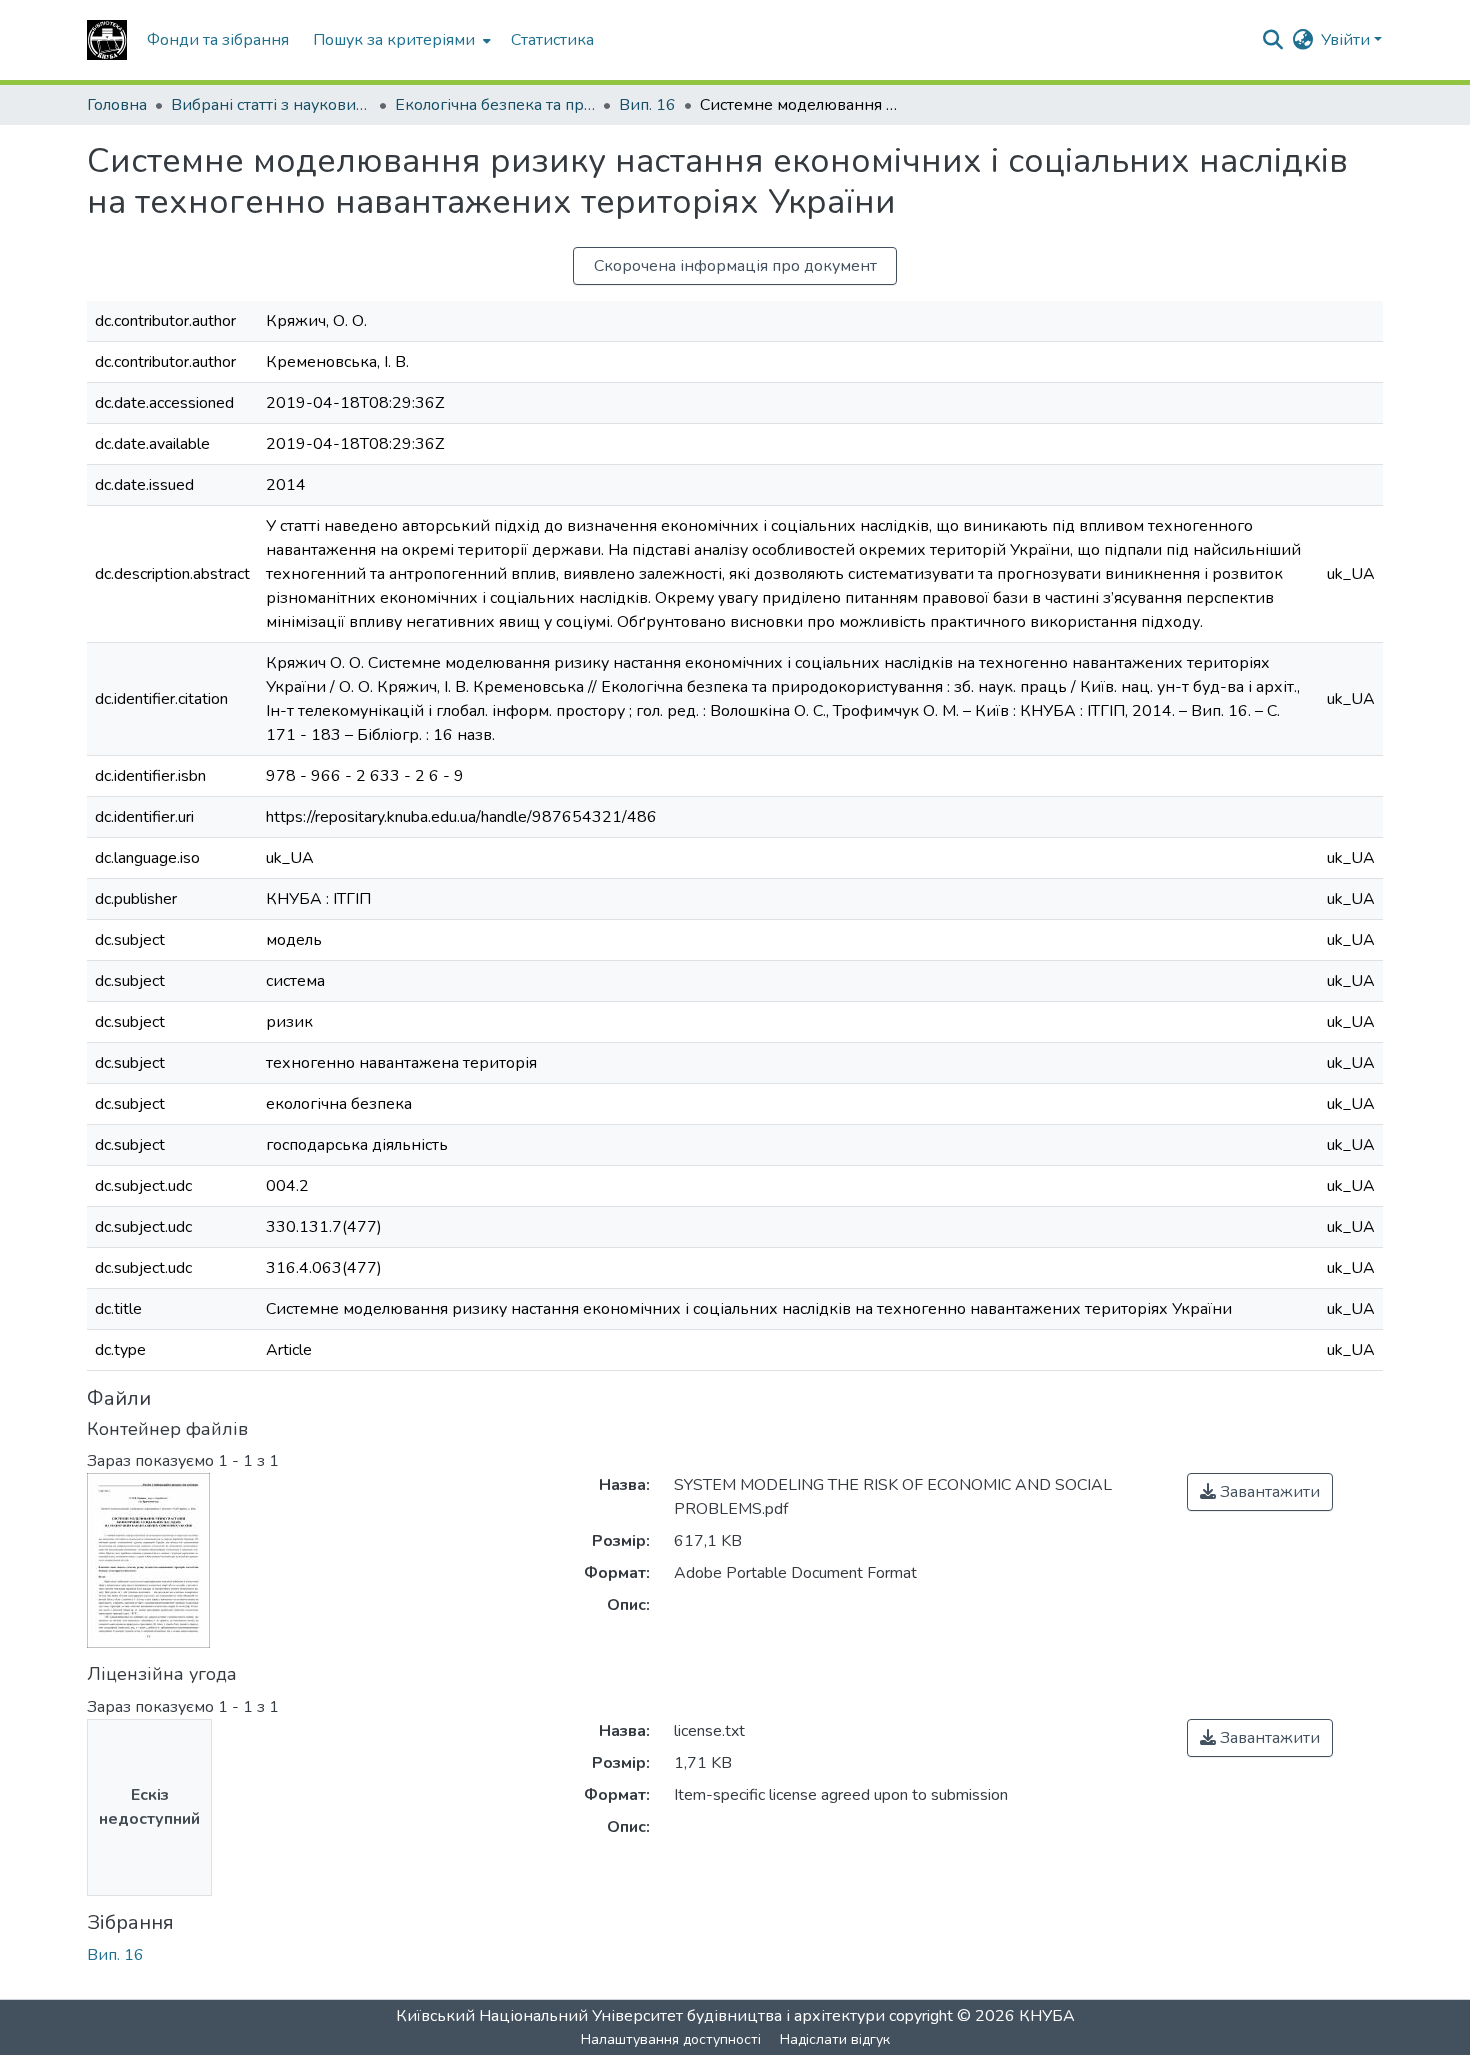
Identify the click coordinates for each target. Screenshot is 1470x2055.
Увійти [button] (1347, 40)
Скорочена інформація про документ (735, 266)
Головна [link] (117, 105)
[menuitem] (400, 40)
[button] (107, 40)
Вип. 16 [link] (647, 105)
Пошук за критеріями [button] (394, 40)
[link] (1260, 1492)
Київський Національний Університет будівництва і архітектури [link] (640, 2016)
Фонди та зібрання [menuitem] (218, 40)
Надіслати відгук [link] (835, 2039)
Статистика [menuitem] (552, 40)
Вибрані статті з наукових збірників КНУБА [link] (271, 105)
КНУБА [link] (1047, 2016)
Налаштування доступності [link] (671, 2039)
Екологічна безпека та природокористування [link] (495, 105)
